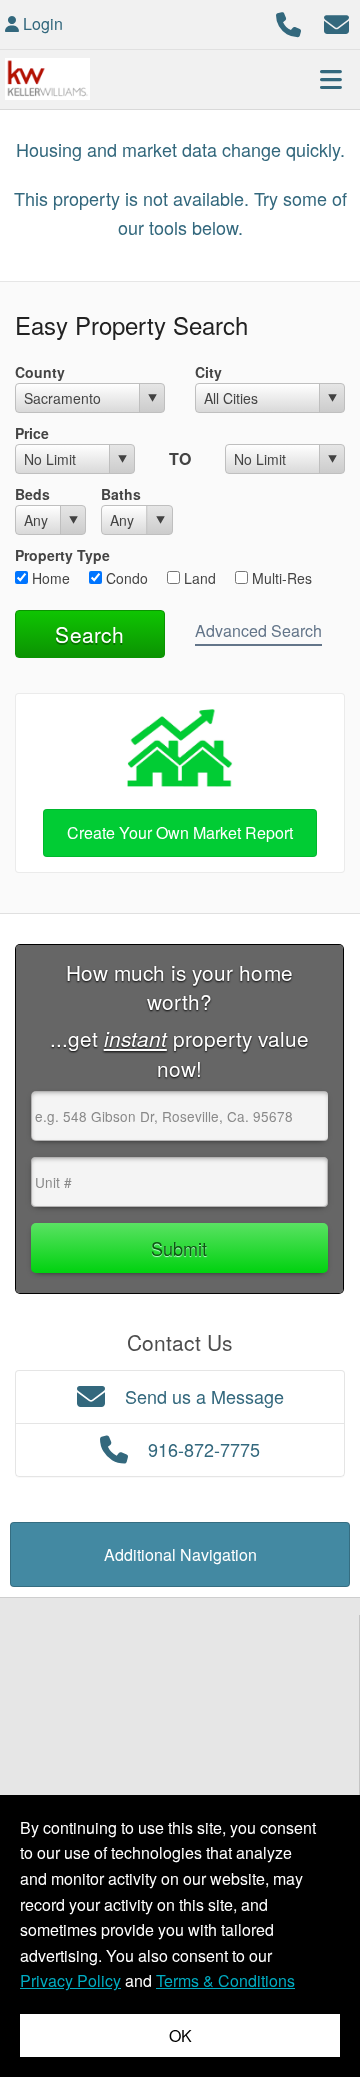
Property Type (62, 555)
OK (180, 2035)
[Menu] (331, 79)
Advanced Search (258, 630)
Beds (32, 494)
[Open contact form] (336, 21)
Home (49, 578)
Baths (121, 494)
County (40, 372)
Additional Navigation (180, 1554)
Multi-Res (280, 578)
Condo (125, 578)
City (208, 372)
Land (198, 578)
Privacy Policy (70, 1980)
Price (32, 433)
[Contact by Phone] (288, 21)
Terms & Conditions (225, 1980)
